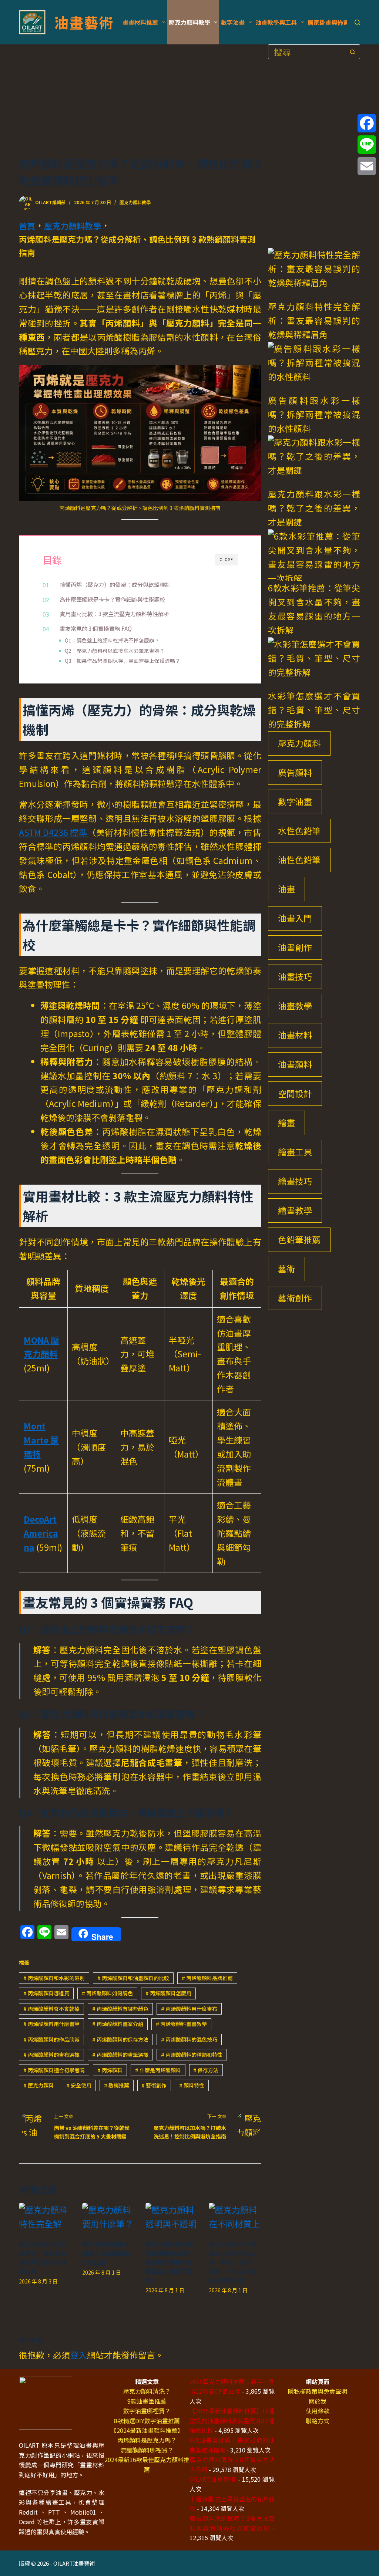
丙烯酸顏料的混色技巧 (189, 2039)
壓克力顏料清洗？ (147, 2391)
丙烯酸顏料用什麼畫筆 (51, 2024)
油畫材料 (295, 1035)
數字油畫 (233, 22)
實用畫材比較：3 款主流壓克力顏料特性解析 (114, 614)
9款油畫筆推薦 (147, 2401)
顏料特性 (192, 2085)
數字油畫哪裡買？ (147, 2411)
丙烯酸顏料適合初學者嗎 (54, 2070)
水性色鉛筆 (299, 831)
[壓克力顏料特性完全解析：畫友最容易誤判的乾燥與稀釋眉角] (45, 2217)
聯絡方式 (318, 2421)
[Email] (367, 166)
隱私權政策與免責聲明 (318, 2391)
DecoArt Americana (41, 1533)
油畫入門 (295, 918)
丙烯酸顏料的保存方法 (120, 2039)
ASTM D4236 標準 (53, 832)
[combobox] (307, 52)
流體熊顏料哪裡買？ (147, 2450)
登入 (78, 2355)
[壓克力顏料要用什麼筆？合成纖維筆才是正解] (108, 2217)
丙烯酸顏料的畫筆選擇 (120, 2055)
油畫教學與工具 (276, 22)
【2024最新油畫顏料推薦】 (147, 2430)
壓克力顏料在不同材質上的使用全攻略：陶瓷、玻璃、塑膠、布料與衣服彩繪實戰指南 (232, 2262)
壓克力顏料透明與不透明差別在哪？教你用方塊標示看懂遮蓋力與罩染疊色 (169, 2262)
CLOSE (226, 559)
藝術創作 (154, 2085)
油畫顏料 (295, 1064)
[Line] (367, 145)
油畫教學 (295, 1006)
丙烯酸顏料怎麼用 (168, 1993)
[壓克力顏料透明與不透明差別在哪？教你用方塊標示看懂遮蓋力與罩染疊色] (172, 2217)
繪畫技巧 (295, 1181)
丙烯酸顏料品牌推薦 (207, 1978)
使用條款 (318, 2411)
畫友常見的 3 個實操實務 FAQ (96, 628)
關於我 (318, 2401)
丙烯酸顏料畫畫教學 (181, 2024)
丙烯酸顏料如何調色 (107, 1993)
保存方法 (206, 2070)
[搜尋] (357, 22)
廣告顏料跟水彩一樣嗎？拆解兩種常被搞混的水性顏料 (314, 414)
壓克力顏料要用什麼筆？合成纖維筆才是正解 (106, 2253)
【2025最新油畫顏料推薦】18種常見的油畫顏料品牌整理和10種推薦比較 (232, 2420)
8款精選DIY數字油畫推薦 (147, 2421)
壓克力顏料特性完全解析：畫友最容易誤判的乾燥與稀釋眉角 (43, 2258)
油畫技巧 (295, 976)
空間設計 (295, 1093)
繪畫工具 (295, 1152)
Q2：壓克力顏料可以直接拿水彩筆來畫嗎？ (115, 651)
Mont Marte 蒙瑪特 (41, 1440)
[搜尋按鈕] (353, 52)
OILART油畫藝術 (213, 2479)
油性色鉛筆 (299, 860)
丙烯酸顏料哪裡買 (46, 1993)
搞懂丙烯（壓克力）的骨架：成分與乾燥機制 (115, 584)
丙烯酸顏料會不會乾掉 (51, 2009)
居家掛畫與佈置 (328, 22)
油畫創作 (295, 947)
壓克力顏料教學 (189, 22)
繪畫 (286, 1122)
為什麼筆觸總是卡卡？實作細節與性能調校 (112, 599)
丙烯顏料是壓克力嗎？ (147, 2440)
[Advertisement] (140, 100)
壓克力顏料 (38, 2085)
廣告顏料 (295, 772)
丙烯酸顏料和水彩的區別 (54, 1978)
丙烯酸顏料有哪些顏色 (120, 2009)
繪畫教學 (295, 1210)
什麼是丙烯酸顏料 (158, 2070)
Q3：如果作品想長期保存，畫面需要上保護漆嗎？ (123, 661)
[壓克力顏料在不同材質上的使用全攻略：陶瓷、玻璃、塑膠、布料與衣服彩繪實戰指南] (235, 2217)
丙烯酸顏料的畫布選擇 (51, 2055)
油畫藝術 (84, 22)
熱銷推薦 (117, 2085)
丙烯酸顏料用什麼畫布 (189, 2009)
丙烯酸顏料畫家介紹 (118, 2024)
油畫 (286, 889)
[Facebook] (367, 123)
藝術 (286, 1269)
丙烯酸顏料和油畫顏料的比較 (133, 1978)
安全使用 (79, 2085)
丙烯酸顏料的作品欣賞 (51, 2039)
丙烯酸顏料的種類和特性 (192, 2055)
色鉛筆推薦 (299, 1239)
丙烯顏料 (110, 2070)
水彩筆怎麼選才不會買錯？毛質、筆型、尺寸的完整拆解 (314, 710)
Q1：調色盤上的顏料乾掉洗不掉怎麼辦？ (112, 640)
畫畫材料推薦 (140, 22)
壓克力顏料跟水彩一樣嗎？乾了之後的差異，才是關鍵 (314, 508)
